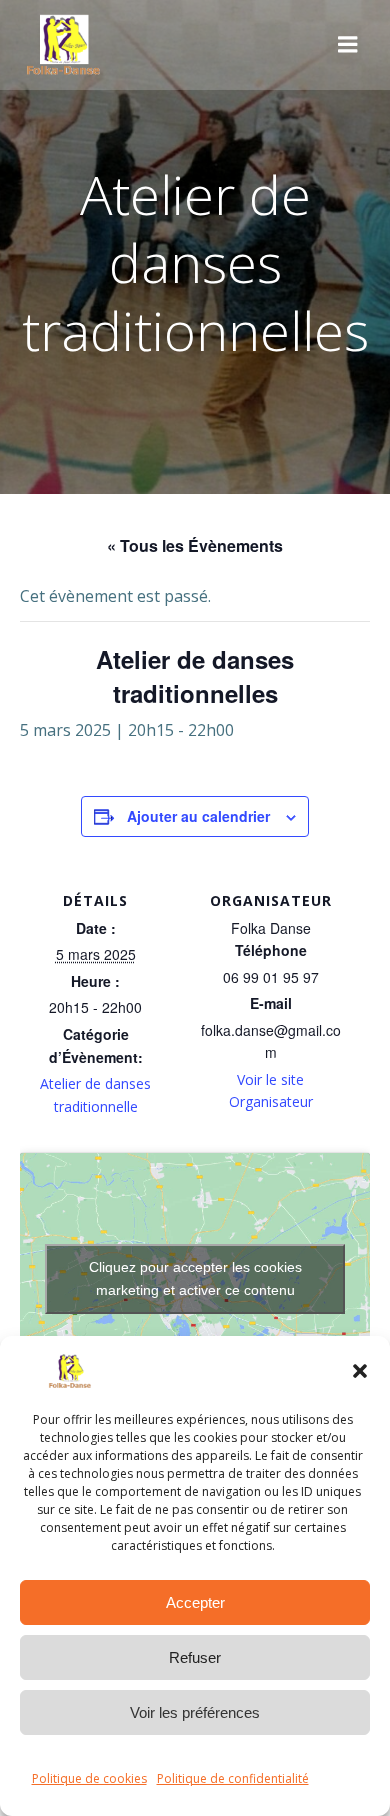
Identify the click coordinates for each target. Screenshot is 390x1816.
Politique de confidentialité (233, 1778)
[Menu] (348, 45)
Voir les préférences (195, 1712)
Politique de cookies (89, 1778)
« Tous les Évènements (195, 545)
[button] (360, 1371)
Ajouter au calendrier (198, 816)
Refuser (195, 1657)
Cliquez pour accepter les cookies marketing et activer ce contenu (195, 1278)
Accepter (195, 1602)
